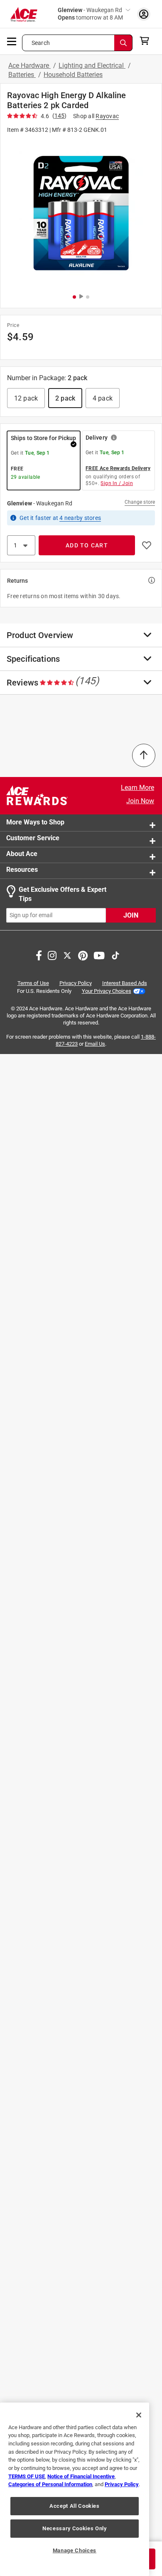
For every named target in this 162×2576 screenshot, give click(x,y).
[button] (81, 213)
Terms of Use (33, 983)
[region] (75, 2489)
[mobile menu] (12, 41)
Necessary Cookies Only (74, 2528)
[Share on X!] (67, 954)
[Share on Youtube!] (99, 954)
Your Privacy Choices (107, 991)
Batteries (22, 75)
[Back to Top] (144, 755)
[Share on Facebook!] (39, 954)
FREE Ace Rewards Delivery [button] (118, 468)
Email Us (95, 1044)
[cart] (147, 41)
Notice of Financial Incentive (81, 2476)
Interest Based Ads (125, 983)
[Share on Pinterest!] (83, 954)
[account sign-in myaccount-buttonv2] (144, 14)
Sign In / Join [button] (117, 483)
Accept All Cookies (75, 2506)
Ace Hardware (29, 66)
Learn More (137, 788)
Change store (140, 502)
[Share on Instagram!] (52, 954)
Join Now (140, 801)
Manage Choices (75, 2550)
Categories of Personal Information (50, 2484)
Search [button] (41, 43)
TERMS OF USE (27, 2476)
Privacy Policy (76, 983)
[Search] (123, 43)
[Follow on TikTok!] (115, 954)
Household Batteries (73, 75)
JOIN (131, 915)
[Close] (139, 2415)
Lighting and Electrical (92, 66)
